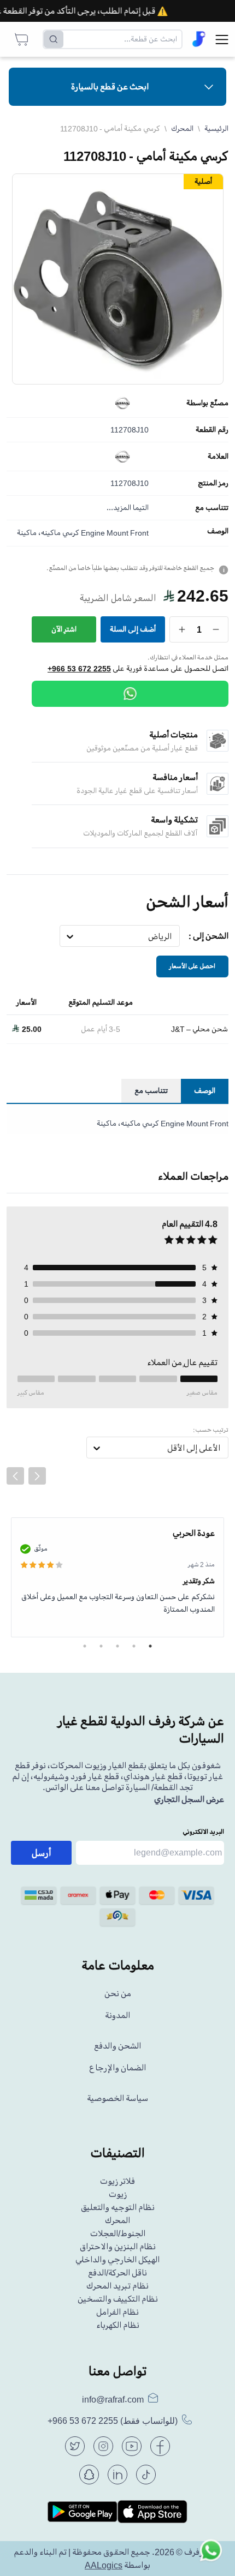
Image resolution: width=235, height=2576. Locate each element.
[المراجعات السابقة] (15, 1476)
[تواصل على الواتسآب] (211, 2552)
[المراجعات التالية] (37, 1476)
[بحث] (54, 39)
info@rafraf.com (113, 2399)
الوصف (218, 531)
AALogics (104, 2565)
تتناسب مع (212, 508)
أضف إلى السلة (133, 629)
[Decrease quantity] (216, 629)
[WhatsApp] (130, 694)
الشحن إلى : (208, 936)
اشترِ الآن (64, 629)
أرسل (42, 1853)
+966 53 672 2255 (79, 669)
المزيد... (119, 508)
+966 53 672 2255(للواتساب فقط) (113, 2421)
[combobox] (172, 936)
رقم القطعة (212, 430)
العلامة (218, 457)
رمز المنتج (213, 483)
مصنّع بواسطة (207, 403)
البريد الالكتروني (203, 1832)
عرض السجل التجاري (189, 1799)
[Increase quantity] (182, 629)
